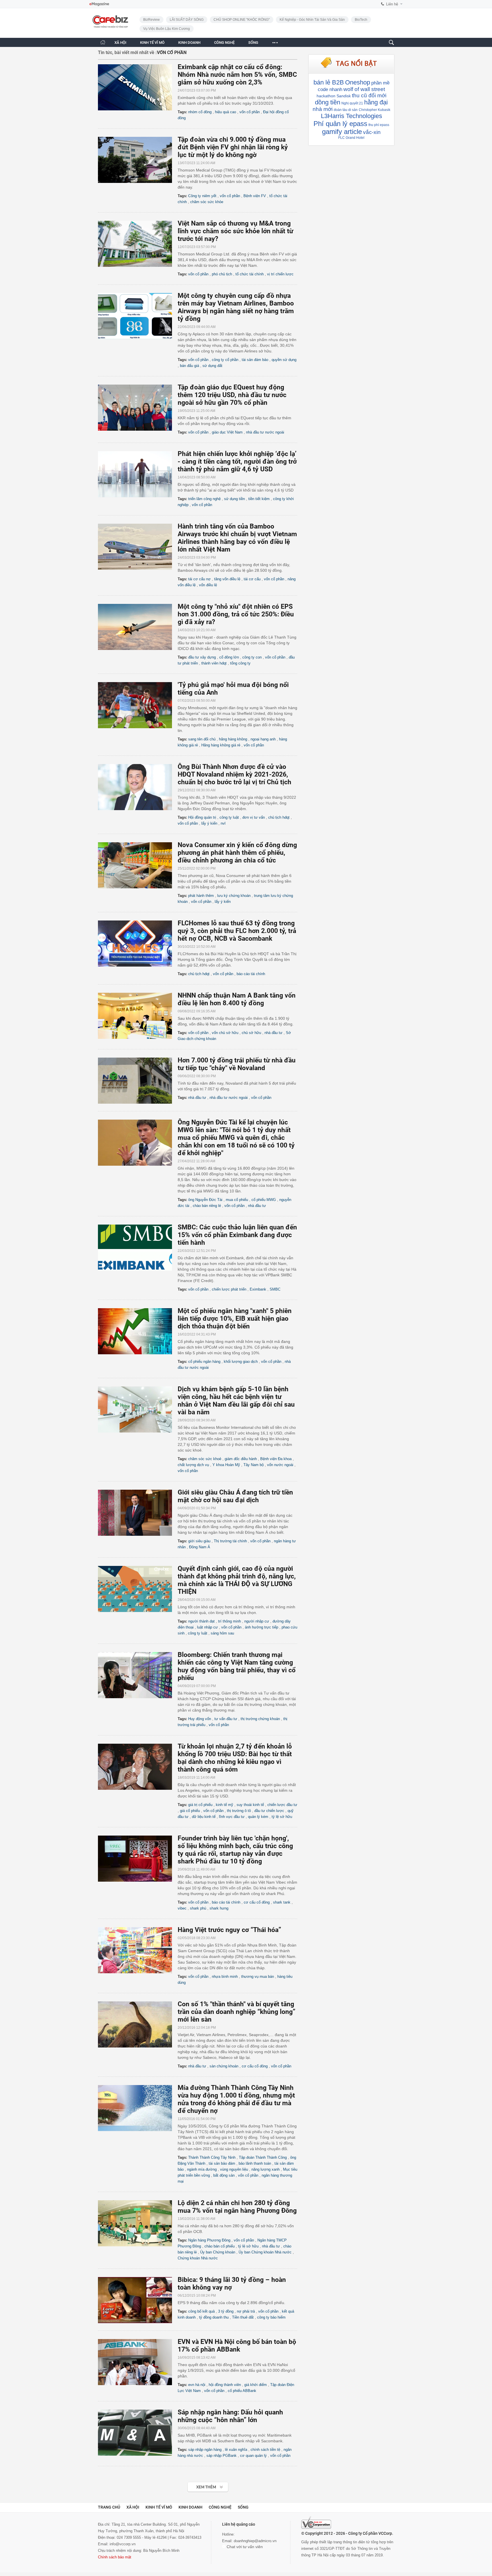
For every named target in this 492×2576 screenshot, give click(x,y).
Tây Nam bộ (254, 1465)
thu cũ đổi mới (369, 95)
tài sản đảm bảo (255, 360)
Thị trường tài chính (230, 1541)
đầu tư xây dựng (202, 657)
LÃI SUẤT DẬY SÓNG (187, 20)
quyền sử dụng (284, 360)
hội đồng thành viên (225, 2385)
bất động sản (224, 2175)
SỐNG (253, 43)
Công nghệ (220, 2507)
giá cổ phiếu (190, 1811)
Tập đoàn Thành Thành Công (263, 2157)
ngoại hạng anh (263, 739)
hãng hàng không (233, 739)
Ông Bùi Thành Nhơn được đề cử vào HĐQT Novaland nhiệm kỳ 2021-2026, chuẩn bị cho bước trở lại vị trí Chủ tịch (234, 774)
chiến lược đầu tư (282, 1805)
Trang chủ (109, 2507)
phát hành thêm (201, 896)
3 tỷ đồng (226, 2311)
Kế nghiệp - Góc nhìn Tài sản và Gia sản (312, 20)
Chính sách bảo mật (115, 2557)
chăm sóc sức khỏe (207, 202)
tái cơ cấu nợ (199, 579)
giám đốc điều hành (241, 1459)
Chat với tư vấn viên (244, 2547)
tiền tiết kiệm (259, 499)
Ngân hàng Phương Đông (209, 2240)
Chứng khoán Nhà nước (198, 2258)
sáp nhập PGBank (222, 2456)
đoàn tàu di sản (346, 110)
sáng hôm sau (222, 1633)
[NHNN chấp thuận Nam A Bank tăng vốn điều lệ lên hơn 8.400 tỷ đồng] (138, 1016)
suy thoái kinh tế (250, 1805)
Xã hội (133, 2507)
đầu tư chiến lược (269, 1811)
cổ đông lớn (229, 657)
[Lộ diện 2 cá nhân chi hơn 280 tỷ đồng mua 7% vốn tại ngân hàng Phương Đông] (138, 2223)
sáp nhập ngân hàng (205, 2450)
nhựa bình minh (225, 1977)
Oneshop (358, 82)
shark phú (198, 1908)
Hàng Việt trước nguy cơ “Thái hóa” (229, 1930)
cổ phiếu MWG (264, 1200)
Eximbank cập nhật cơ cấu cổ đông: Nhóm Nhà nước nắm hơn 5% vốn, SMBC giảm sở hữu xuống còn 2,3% (237, 75)
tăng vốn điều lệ (227, 579)
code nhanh (330, 89)
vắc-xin (372, 132)
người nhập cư (257, 1621)
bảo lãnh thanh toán (255, 2163)
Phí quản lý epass (340, 124)
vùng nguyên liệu (234, 2169)
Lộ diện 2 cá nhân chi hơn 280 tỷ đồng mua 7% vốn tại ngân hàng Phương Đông (237, 2207)
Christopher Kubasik (375, 110)
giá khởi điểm (256, 2385)
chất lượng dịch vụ (193, 1465)
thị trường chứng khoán (260, 1719)
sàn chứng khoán (224, 2066)
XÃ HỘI (120, 43)
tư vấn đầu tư (226, 1719)
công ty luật (229, 817)
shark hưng (219, 1908)
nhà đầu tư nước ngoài (265, 432)
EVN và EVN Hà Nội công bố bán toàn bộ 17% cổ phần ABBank (237, 2346)
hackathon (326, 96)
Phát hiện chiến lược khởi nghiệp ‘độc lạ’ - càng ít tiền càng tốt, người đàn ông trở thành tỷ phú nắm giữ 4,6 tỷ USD (237, 462)
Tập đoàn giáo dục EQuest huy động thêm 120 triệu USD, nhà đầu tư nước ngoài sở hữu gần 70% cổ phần (232, 395)
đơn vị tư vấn (254, 817)
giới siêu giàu (199, 1541)
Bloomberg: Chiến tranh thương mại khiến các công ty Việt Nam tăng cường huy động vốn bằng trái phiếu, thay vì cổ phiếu (237, 1666)
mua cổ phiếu (237, 1200)
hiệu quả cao (225, 112)
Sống (243, 2507)
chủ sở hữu (251, 1033)
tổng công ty (240, 663)
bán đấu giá (189, 366)
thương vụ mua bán (258, 1977)
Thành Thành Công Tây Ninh (212, 2157)
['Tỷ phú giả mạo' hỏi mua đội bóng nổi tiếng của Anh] (138, 705)
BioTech (361, 20)
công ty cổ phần (225, 360)
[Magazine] (99, 4)
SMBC (275, 1289)
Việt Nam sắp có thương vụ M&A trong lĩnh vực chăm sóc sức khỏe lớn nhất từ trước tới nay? (235, 231)
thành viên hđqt (214, 663)
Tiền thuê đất (243, 2317)
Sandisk (344, 96)
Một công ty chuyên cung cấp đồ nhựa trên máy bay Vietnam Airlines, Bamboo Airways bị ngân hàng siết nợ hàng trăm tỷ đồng (236, 307)
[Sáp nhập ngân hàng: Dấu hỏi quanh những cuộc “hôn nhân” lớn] (138, 2433)
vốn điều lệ (208, 585)
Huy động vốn (200, 1719)
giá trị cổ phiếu (200, 1805)
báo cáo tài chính (251, 974)
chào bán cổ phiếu (220, 2246)
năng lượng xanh (266, 2169)
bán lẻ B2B (329, 82)
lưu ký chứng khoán (234, 896)
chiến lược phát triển (229, 1289)
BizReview (151, 20)
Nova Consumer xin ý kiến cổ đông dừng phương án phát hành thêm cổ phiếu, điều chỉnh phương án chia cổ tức (237, 853)
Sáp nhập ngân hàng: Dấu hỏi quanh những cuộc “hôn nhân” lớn (230, 2416)
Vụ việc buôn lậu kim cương (167, 29)
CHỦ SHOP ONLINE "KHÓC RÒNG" (242, 20)
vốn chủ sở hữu (225, 1033)
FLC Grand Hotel (351, 138)
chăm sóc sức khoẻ (205, 1459)
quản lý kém (258, 1817)
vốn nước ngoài (280, 1465)
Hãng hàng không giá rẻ (221, 745)
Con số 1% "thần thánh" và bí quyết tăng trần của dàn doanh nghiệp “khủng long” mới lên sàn (236, 2012)
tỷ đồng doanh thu (214, 2317)
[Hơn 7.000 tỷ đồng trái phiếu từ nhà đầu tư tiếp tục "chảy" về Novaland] (138, 1081)
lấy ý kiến (209, 823)
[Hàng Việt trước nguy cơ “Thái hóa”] (138, 1950)
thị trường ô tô (239, 1811)
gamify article (342, 132)
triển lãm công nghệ (204, 499)
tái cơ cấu (252, 579)
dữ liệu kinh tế (204, 1817)
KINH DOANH (189, 43)
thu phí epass (379, 125)
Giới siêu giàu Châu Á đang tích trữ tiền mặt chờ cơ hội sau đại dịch (235, 1496)
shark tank (282, 1902)
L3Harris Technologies (351, 116)
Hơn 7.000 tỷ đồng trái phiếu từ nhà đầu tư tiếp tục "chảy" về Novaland (237, 1064)
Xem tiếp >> (197, 2484)
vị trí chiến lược (280, 274)
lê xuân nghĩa (236, 2450)
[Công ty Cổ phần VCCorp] (316, 2523)
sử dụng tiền (234, 499)
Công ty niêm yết (202, 196)
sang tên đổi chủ (202, 739)
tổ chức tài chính (250, 274)
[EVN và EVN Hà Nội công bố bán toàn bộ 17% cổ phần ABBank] (138, 2362)
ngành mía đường (202, 2169)
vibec (182, 1908)
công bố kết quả (201, 2311)
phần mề (380, 83)
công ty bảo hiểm (271, 2317)
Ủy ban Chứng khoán (218, 2252)
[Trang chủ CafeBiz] (103, 42)
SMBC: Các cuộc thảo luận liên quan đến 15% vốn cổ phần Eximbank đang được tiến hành (237, 1235)
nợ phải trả (246, 2311)
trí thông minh (229, 1621)
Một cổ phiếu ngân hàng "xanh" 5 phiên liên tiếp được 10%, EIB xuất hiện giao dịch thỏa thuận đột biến (235, 1319)
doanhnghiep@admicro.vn (255, 2541)
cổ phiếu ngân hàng (204, 1362)
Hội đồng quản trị (202, 817)
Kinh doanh (190, 2507)
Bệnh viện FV (255, 196)
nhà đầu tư (273, 1033)
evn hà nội (197, 2385)
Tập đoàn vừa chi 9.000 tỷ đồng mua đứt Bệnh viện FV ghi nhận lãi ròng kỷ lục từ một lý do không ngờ (233, 147)
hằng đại (376, 102)
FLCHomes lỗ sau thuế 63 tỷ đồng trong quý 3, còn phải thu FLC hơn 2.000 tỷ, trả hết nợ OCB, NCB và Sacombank (237, 931)
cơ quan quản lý (253, 2456)
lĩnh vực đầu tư (232, 1817)
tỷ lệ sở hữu (282, 1817)
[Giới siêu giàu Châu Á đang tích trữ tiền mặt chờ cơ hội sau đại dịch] (138, 1513)
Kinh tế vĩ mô (159, 2507)
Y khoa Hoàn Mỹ (226, 1465)
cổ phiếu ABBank (242, 2391)
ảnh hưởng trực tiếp (262, 1627)
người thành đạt (201, 1621)
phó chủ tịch (222, 274)
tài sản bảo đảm (222, 2163)
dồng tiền (328, 102)
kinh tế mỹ (225, 1805)
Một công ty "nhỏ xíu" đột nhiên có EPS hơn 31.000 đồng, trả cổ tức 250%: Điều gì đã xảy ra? (236, 614)
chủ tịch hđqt (279, 817)
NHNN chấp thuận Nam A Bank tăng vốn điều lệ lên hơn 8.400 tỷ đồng (237, 999)
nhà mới (323, 109)
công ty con (252, 657)
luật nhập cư (207, 1627)
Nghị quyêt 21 (352, 103)
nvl (223, 823)
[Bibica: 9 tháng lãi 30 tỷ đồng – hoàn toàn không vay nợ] (138, 2300)
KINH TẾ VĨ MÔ (152, 43)
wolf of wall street (364, 89)
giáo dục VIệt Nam (227, 432)
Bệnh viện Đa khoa (276, 1459)
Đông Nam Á (200, 1547)
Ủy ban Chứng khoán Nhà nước (265, 2252)
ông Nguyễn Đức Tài (205, 1200)
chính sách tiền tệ (265, 2450)
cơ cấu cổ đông (257, 1902)
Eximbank (258, 1289)
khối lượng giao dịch (241, 1362)
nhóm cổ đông (200, 112)
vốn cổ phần (250, 112)
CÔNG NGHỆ (224, 43)
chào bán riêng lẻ (207, 1206)
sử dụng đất (212, 366)
